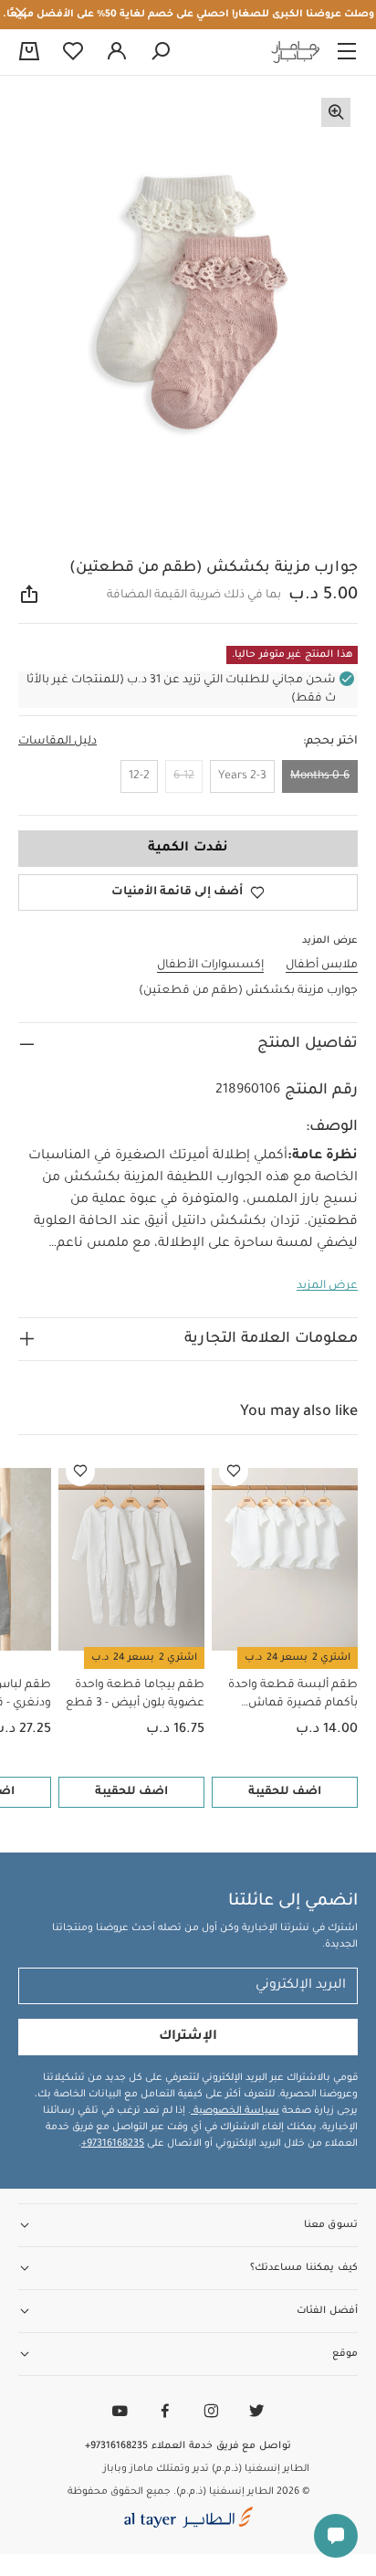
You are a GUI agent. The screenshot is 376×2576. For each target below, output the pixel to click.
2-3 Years (242, 776)
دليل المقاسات (57, 742)
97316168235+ (113, 2144)
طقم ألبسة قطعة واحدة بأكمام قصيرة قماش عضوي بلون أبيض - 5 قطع (289, 1696)
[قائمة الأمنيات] (234, 1472)
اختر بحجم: (330, 742)
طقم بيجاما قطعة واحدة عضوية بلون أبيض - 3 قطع (135, 1694)
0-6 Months (320, 776)
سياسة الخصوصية (235, 2111)
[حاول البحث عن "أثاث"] (161, 52)
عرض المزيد (327, 1286)
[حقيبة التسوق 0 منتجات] (29, 53)
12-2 (139, 776)
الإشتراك (188, 2037)
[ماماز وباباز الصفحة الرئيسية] (296, 52)
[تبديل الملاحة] (347, 52)
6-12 (184, 776)
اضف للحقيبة (285, 1792)
